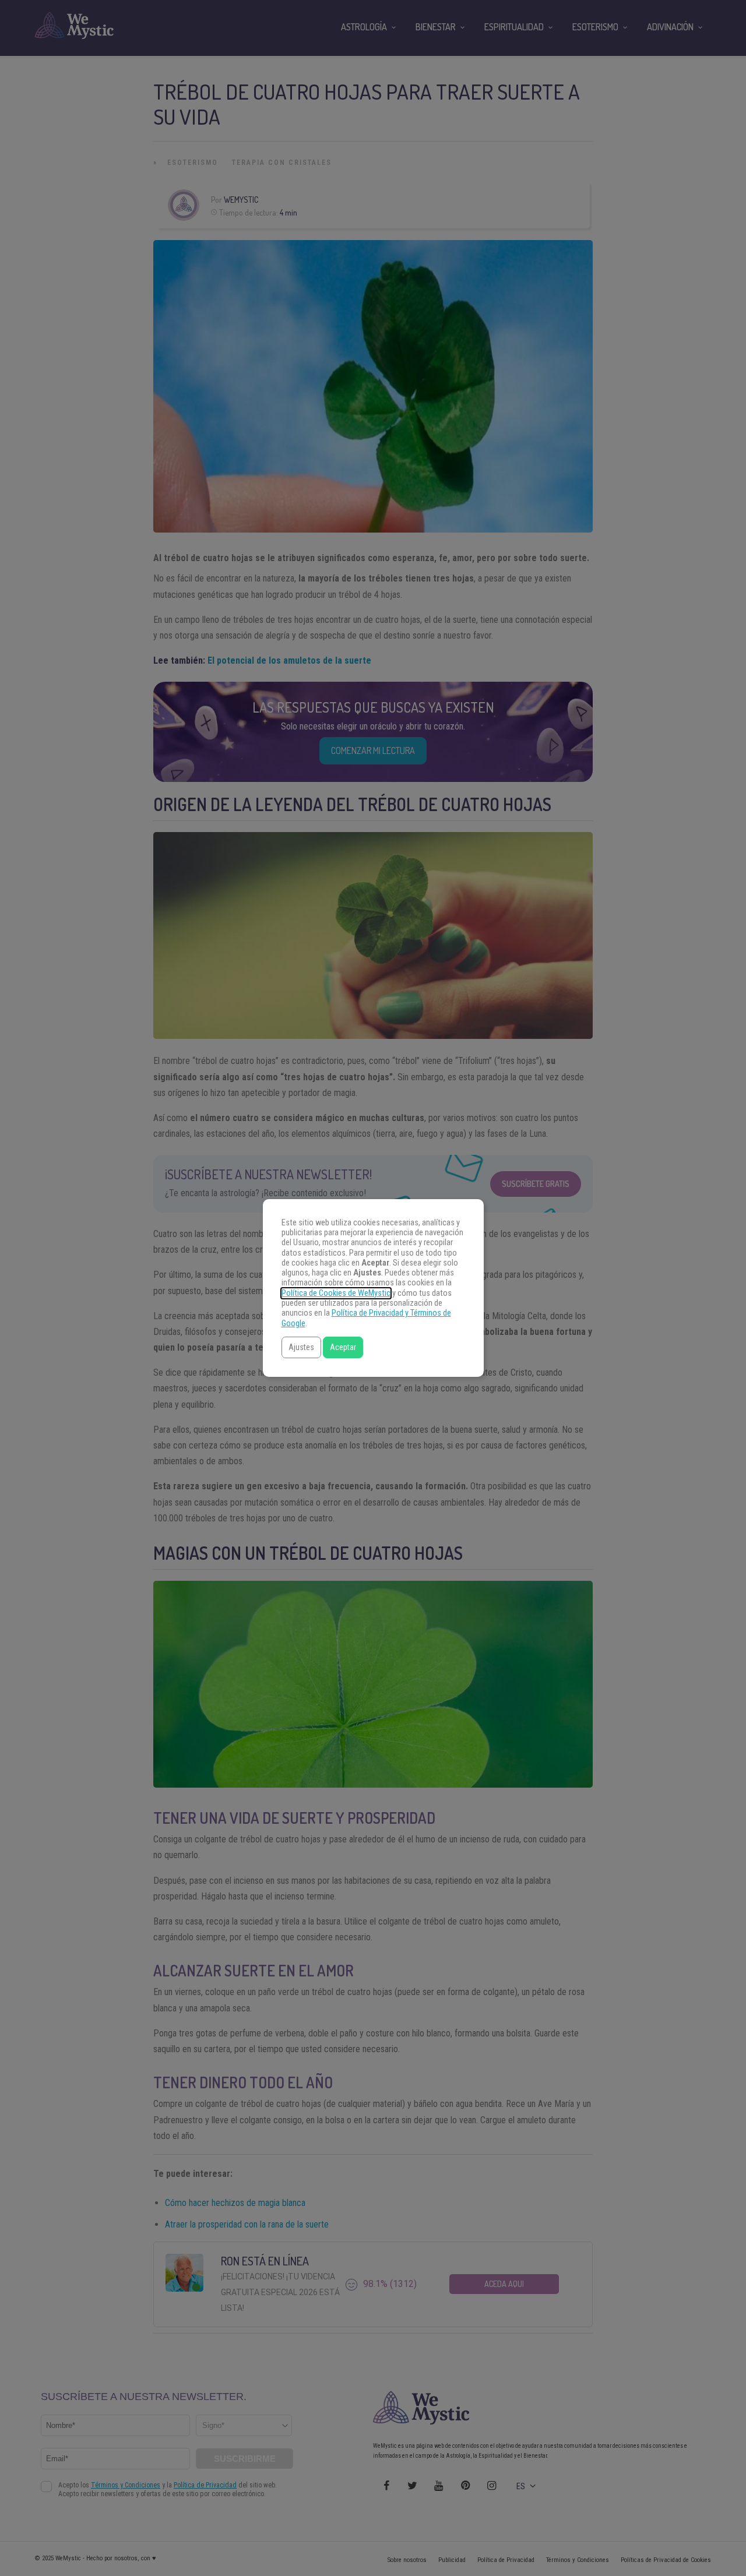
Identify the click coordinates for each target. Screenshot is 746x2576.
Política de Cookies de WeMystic (336, 1293)
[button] (301, 1347)
